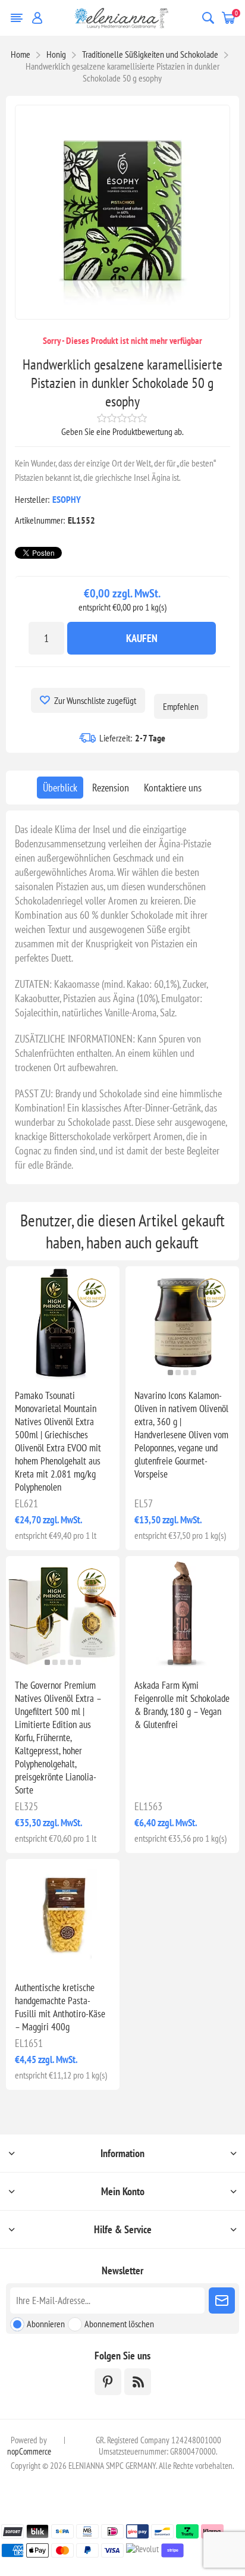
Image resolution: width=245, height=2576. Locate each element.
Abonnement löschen (119, 2324)
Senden (222, 2300)
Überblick (60, 788)
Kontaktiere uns (173, 788)
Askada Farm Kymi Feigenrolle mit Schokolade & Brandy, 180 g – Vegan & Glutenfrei (182, 1705)
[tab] (60, 788)
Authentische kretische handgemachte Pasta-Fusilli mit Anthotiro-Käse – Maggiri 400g (60, 2007)
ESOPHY (67, 499)
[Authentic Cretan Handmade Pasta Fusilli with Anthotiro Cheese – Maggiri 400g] (63, 1916)
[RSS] (138, 2382)
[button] (59, 1372)
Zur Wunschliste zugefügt (95, 700)
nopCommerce (29, 2451)
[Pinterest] (108, 2382)
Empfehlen (181, 706)
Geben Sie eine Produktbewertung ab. (122, 431)
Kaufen (142, 638)
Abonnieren (46, 2324)
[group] (182, 1323)
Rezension (111, 788)
